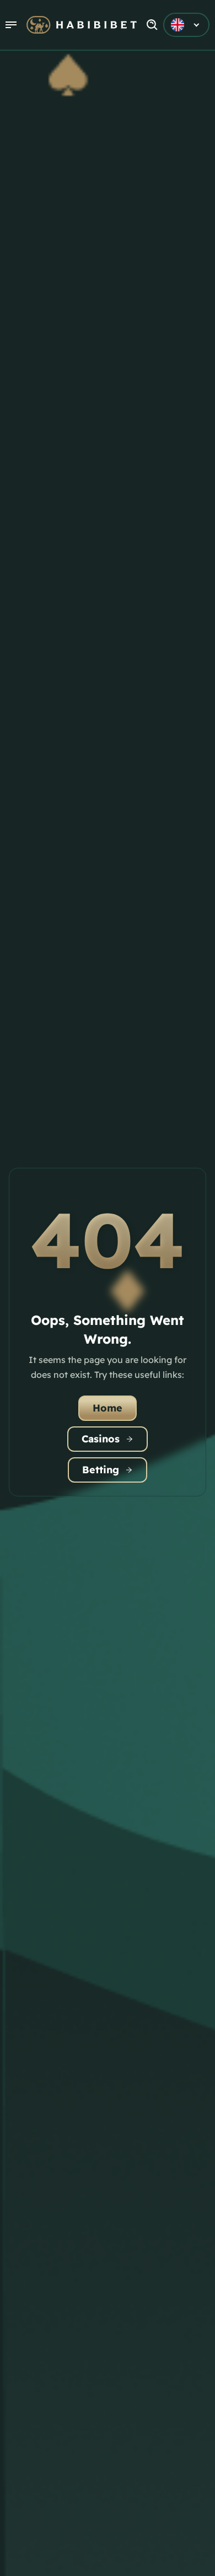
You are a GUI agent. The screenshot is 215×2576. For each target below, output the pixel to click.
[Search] (152, 25)
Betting (101, 1470)
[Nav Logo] (82, 25)
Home (108, 1408)
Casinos (101, 1439)
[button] (11, 25)
